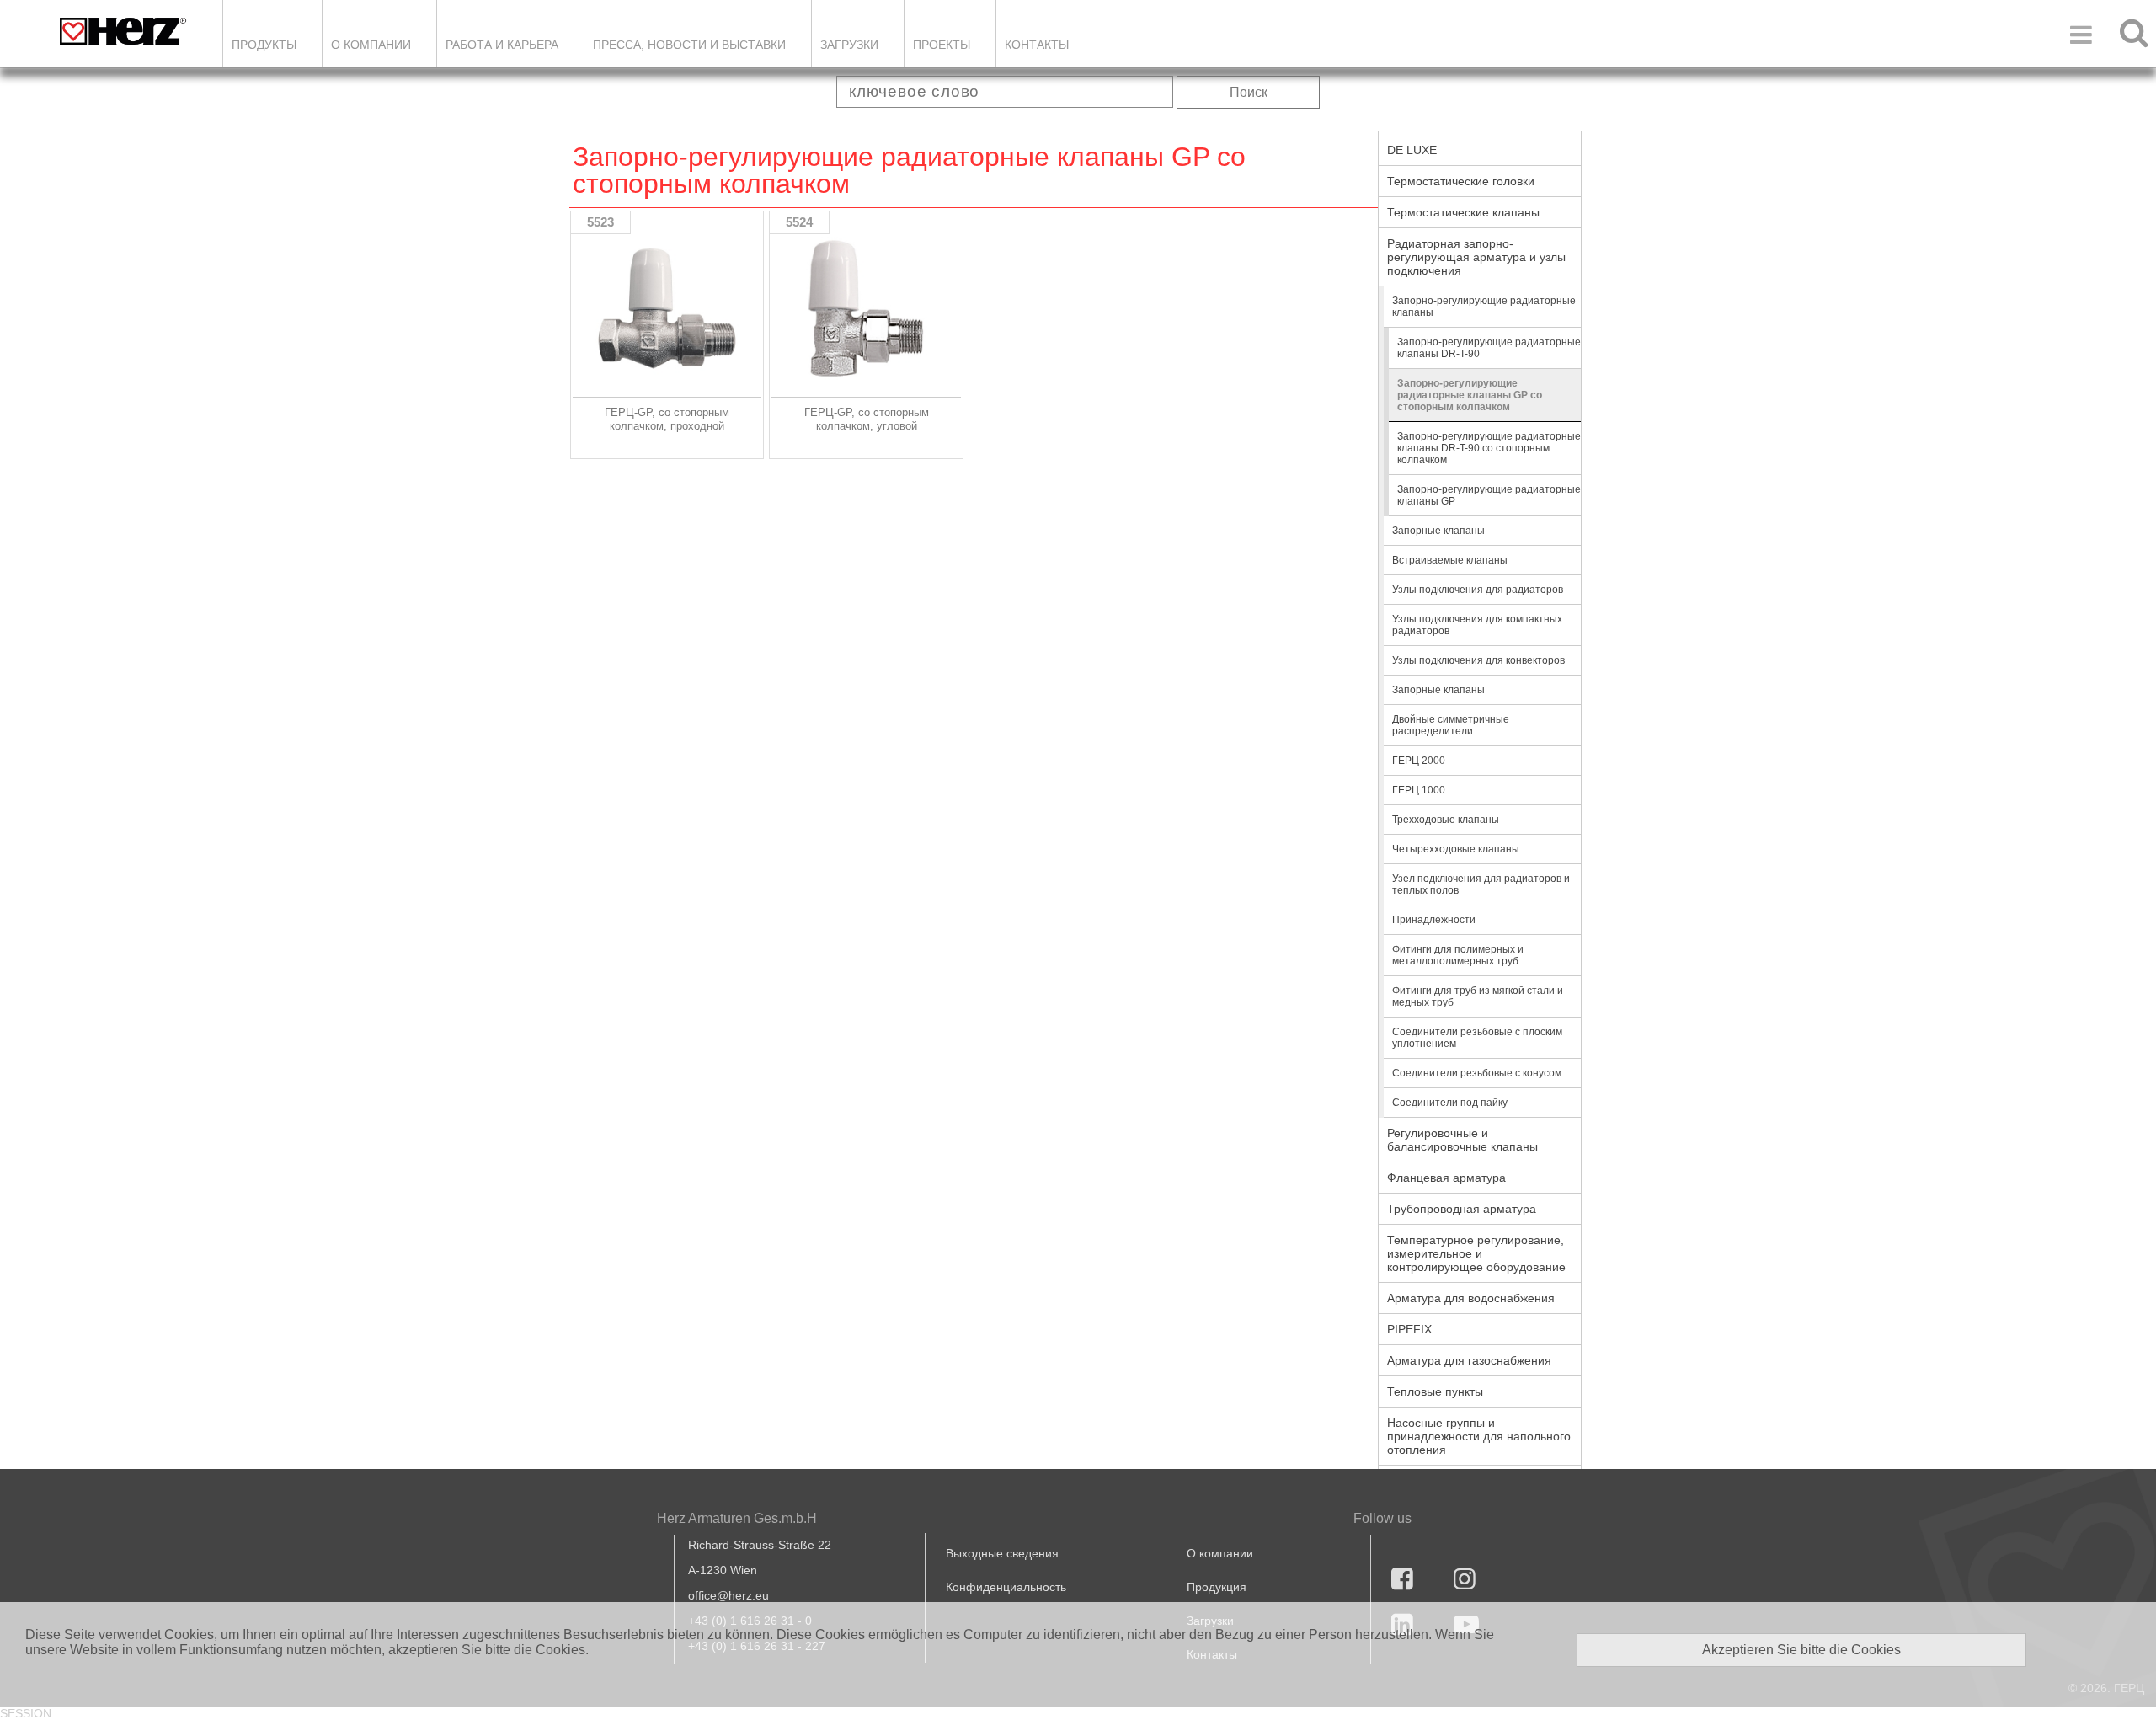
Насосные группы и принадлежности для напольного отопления (1479, 1436)
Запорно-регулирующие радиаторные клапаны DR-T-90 (1489, 348)
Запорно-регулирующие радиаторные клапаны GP (1489, 495)
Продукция (1217, 1587)
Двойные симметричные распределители (1451, 725)
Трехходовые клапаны (1446, 820)
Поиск (1249, 92)
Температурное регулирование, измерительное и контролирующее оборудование (1476, 1253)
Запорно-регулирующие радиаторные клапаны (1484, 307)
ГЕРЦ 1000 (1419, 790)
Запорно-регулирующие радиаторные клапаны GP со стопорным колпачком (1470, 395)
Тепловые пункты (1435, 1391)
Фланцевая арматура (1446, 1178)
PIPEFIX (1409, 1329)
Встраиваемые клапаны (1450, 560)
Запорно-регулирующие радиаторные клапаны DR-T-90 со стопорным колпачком (1489, 448)
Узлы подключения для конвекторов (1478, 660)
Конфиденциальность (1006, 1587)
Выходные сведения (1002, 1553)
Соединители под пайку (1450, 1103)
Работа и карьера (502, 45)
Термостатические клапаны (1463, 212)
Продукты (264, 45)
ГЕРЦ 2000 (1419, 761)
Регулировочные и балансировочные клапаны (1462, 1140)
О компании (371, 45)
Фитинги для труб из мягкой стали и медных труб (1478, 996)
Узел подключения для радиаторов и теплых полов (1481, 884)
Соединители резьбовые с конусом (1477, 1073)
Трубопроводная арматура (1462, 1209)
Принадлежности (1434, 920)
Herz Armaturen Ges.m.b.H (737, 1518)
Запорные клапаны (1438, 531)
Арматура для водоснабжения (1471, 1298)
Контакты (1037, 45)
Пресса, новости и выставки (689, 45)
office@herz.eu (728, 1595)
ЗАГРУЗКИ (849, 45)
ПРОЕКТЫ (942, 45)
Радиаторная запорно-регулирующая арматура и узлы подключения (1476, 257)
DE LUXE (1412, 150)
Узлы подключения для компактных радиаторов (1477, 625)
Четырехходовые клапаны (1456, 849)
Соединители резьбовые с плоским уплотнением (1477, 1038)
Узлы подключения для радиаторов (1478, 590)
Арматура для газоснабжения (1469, 1360)
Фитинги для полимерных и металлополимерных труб (1458, 955)
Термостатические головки (1461, 181)
